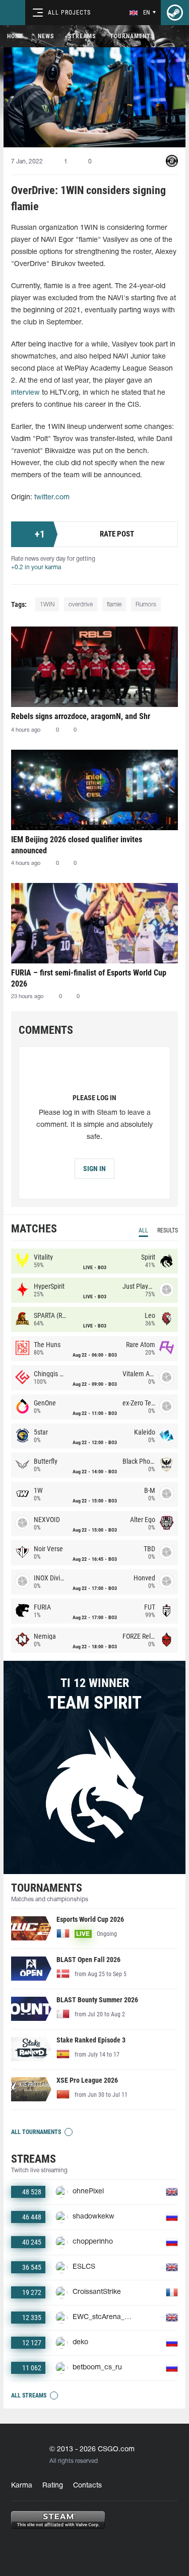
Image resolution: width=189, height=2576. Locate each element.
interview (25, 393)
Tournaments (132, 36)
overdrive (81, 605)
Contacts (87, 2486)
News (46, 36)
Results (168, 1230)
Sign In (94, 1169)
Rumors (146, 605)
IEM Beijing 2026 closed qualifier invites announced (77, 845)
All (143, 1230)
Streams (82, 36)
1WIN (47, 605)
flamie (114, 605)
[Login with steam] (175, 13)
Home (15, 36)
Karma (22, 2486)
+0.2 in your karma (36, 567)
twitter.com (52, 498)
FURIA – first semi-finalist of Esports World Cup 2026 (89, 978)
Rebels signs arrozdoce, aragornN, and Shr (81, 716)
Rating (53, 2486)
